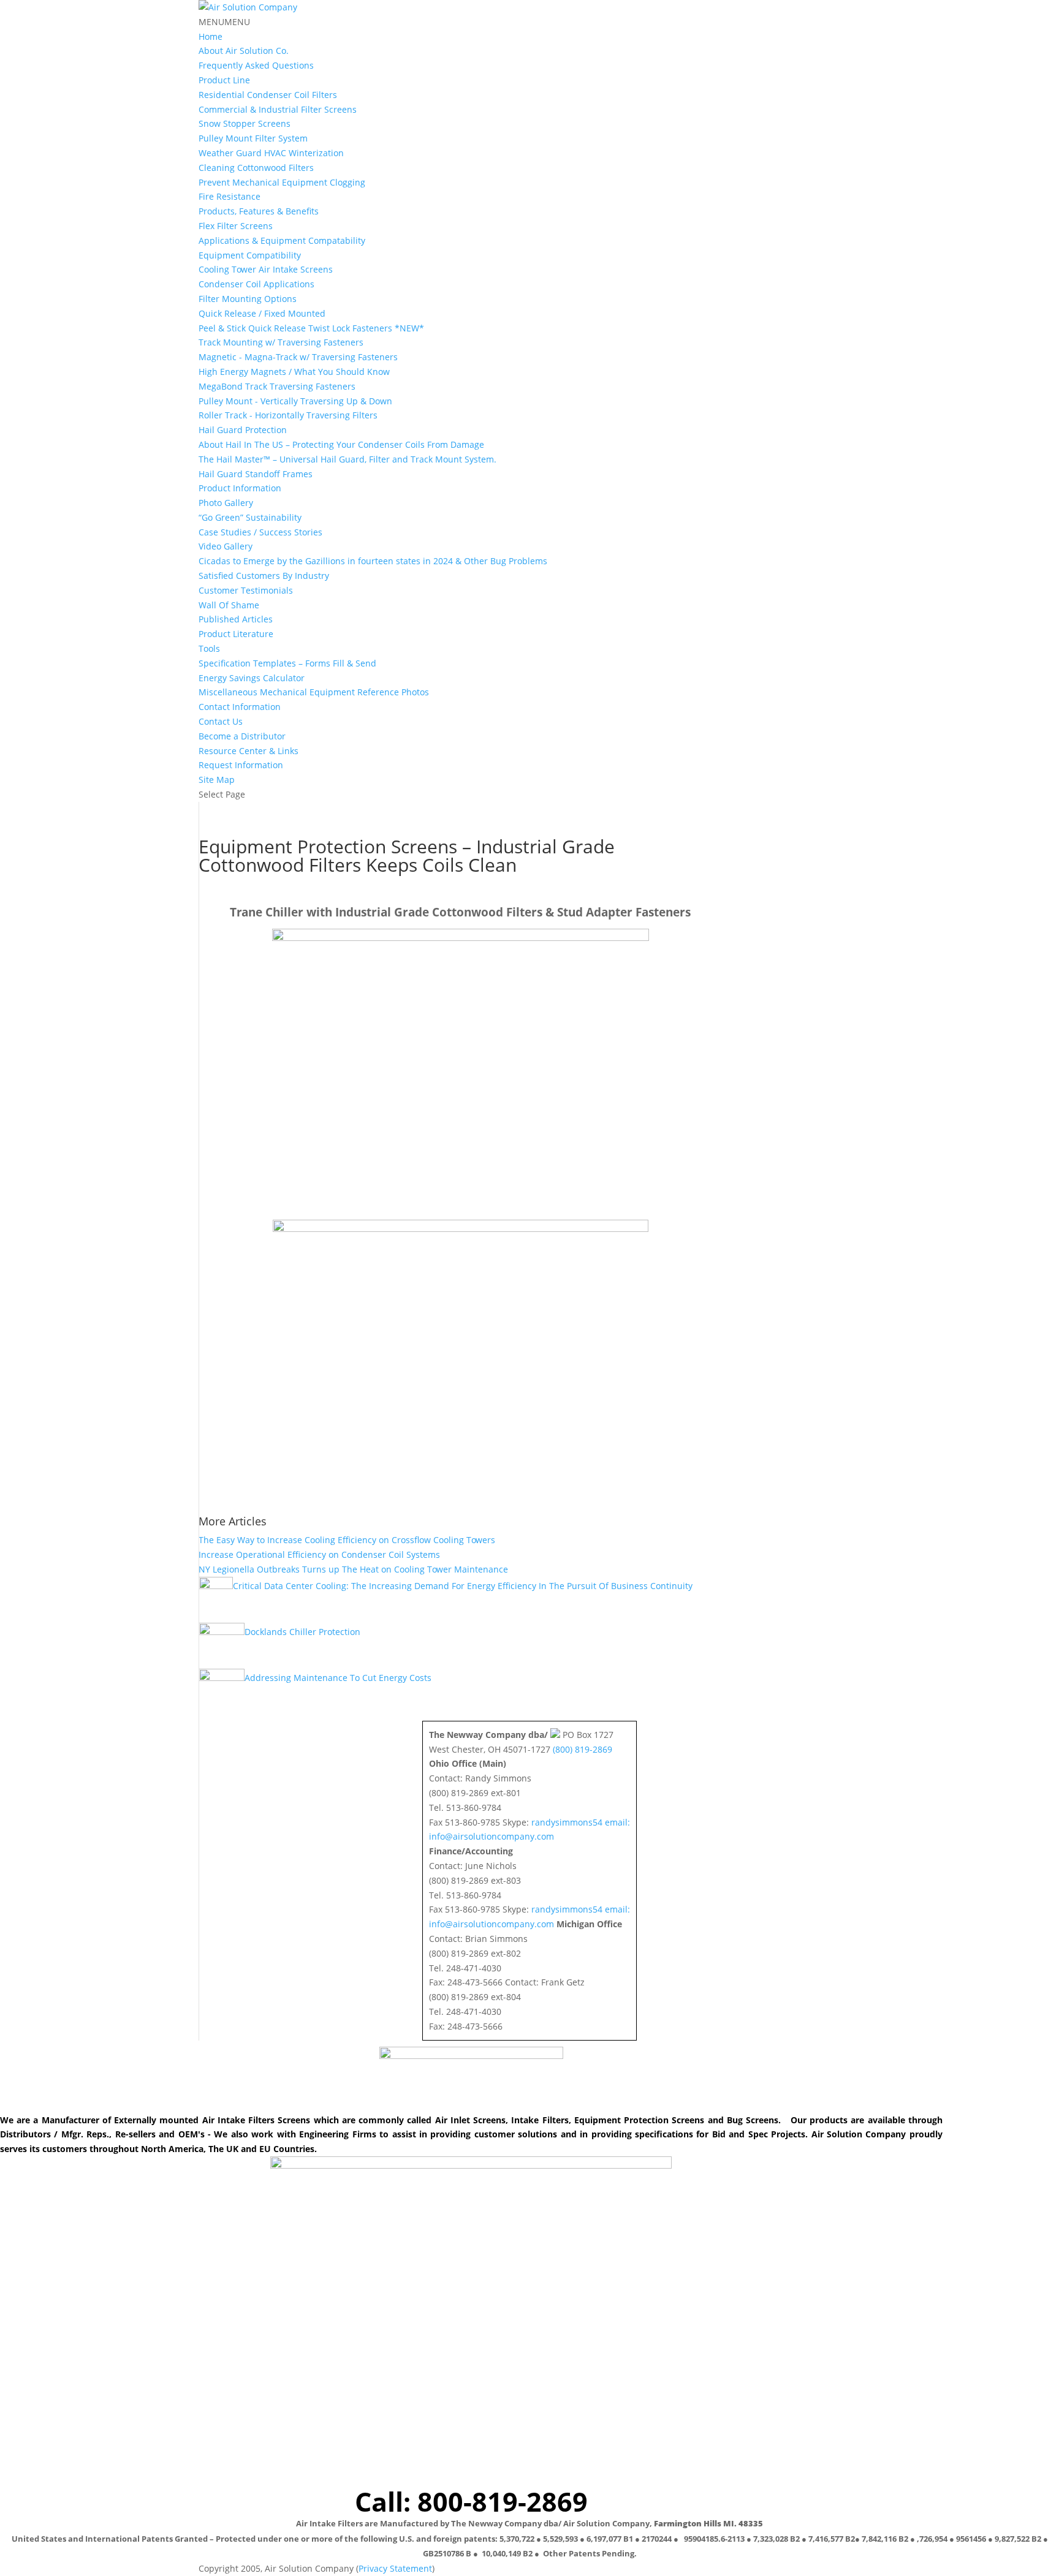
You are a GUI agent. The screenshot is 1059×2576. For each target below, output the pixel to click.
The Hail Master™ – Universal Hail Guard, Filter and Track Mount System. (347, 459)
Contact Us (221, 721)
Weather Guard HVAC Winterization (271, 153)
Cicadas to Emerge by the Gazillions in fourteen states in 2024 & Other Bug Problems (373, 561)
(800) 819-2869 (583, 1749)
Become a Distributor (242, 736)
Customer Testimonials (246, 590)
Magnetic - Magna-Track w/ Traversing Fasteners (298, 357)
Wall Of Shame (229, 605)
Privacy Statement (395, 2568)
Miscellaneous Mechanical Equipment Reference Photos (314, 692)
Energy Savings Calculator (252, 678)
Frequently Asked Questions (256, 65)
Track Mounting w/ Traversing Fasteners (281, 342)
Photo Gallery (226, 503)
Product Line (224, 80)
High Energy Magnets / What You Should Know (294, 372)
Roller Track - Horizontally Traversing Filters (288, 415)
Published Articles (236, 619)
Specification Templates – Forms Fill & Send (287, 663)
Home (211, 36)
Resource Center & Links (249, 751)
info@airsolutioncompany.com (492, 1836)
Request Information (241, 765)
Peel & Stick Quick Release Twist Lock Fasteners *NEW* (311, 328)
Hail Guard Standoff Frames (256, 474)
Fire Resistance (230, 196)
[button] (224, 22)
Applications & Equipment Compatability (282, 240)
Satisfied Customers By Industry (264, 576)
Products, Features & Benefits (259, 211)
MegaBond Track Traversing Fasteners (277, 386)
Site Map (217, 780)
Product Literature (236, 634)
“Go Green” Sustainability (250, 517)
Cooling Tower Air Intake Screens (266, 269)
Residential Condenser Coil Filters (268, 95)
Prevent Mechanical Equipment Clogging (282, 182)
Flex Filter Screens (236, 226)
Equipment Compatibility (250, 255)
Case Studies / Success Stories (260, 532)
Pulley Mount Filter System (253, 138)
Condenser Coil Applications (256, 284)
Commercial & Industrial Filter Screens (278, 109)
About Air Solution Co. (244, 51)
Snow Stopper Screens (245, 123)
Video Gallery (226, 546)
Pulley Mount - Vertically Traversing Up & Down (295, 401)
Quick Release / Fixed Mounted (262, 313)
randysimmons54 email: (581, 1822)
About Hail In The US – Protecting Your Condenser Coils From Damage (341, 444)
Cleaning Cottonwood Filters (256, 168)
